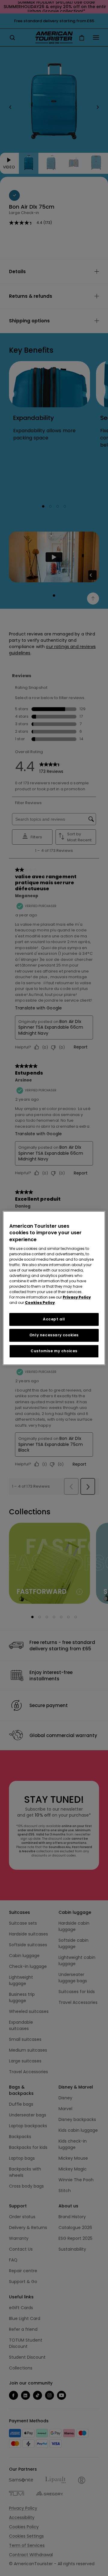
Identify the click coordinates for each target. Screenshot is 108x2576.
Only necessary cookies (54, 1335)
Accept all (54, 1319)
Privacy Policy (77, 1297)
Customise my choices (54, 1351)
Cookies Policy (40, 1303)
